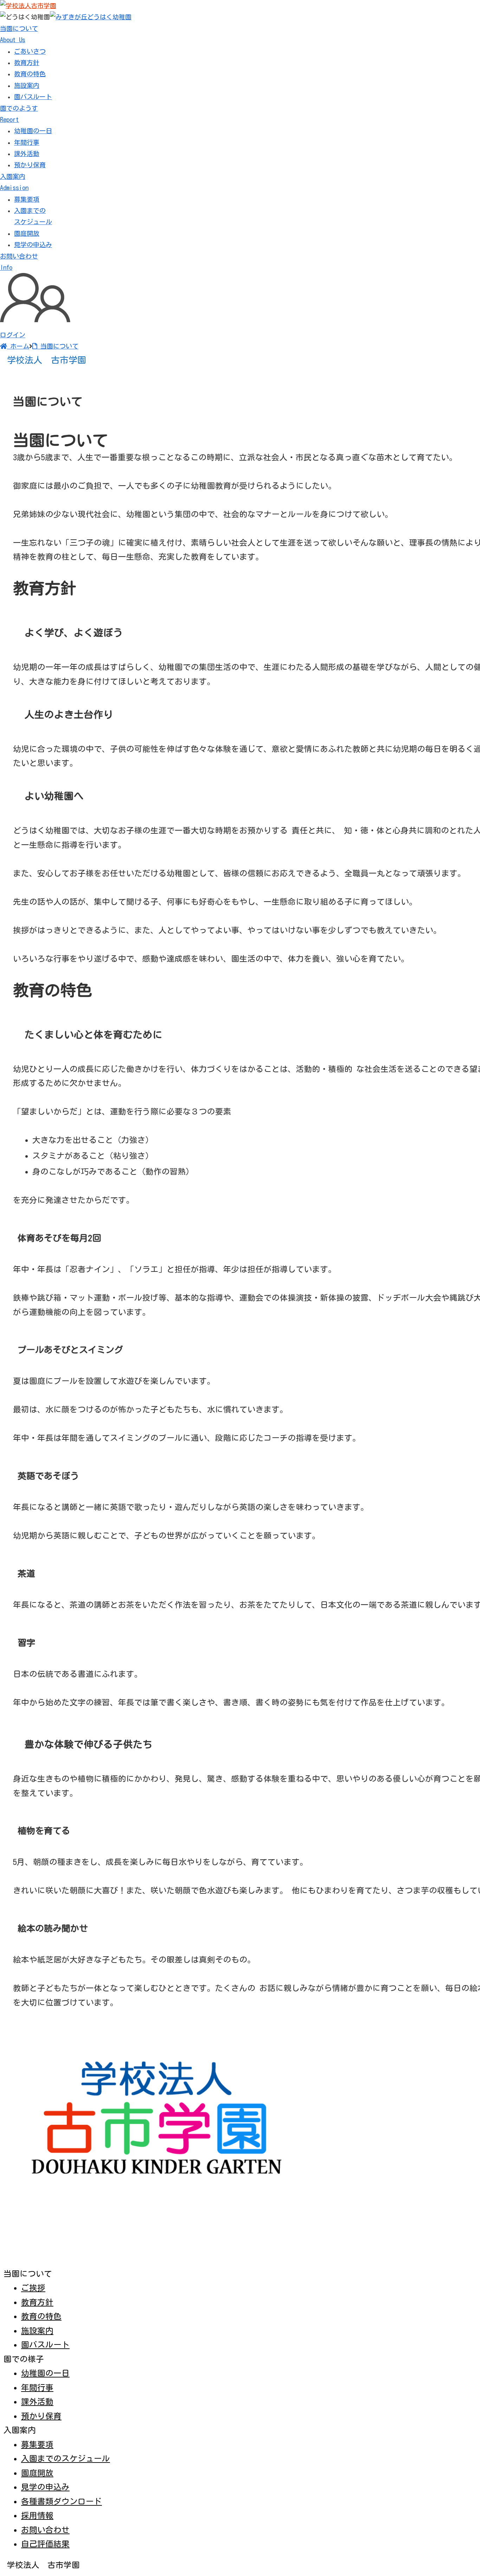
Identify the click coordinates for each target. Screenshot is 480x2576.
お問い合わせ (45, 2530)
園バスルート (33, 97)
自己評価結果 (45, 2544)
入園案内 (14, 182)
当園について (19, 34)
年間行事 (27, 142)
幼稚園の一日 (33, 131)
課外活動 (27, 154)
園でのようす (19, 114)
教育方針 (27, 63)
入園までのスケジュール (66, 2458)
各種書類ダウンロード (61, 2501)
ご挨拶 (33, 2288)
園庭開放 (27, 233)
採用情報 (37, 2515)
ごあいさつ (30, 51)
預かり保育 (30, 165)
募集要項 (27, 199)
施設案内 (27, 85)
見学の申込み (33, 245)
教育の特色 (30, 74)
